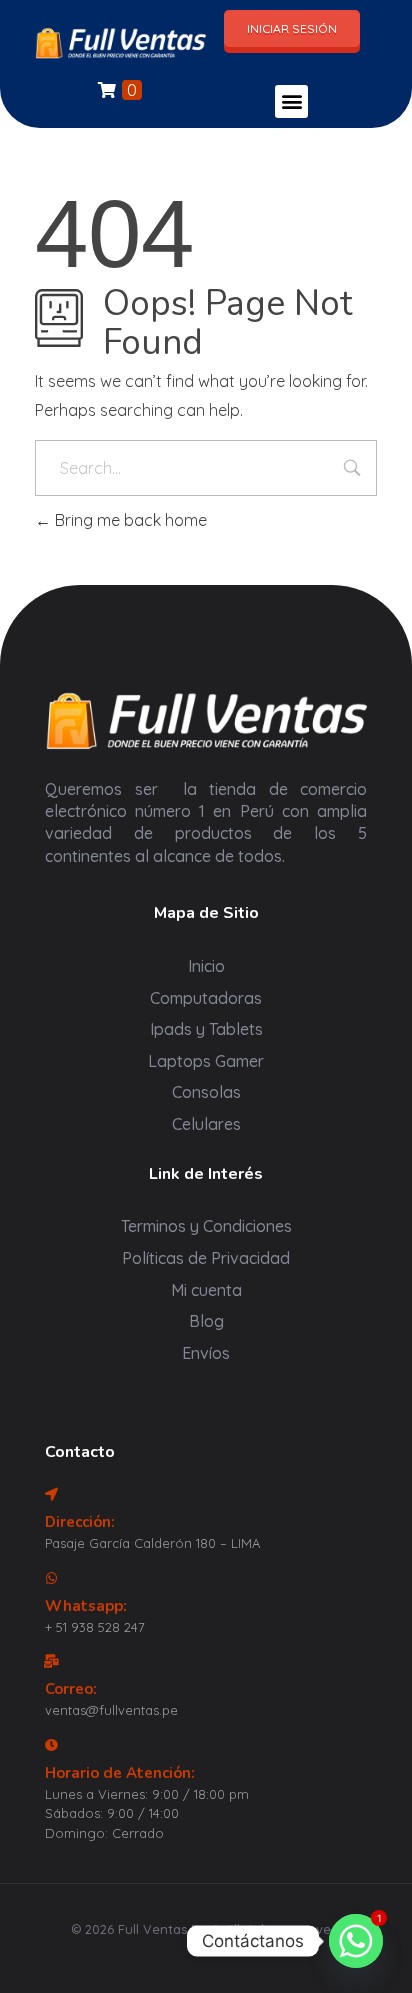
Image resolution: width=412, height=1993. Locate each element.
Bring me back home (129, 520)
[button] (291, 101)
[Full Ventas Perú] (120, 42)
